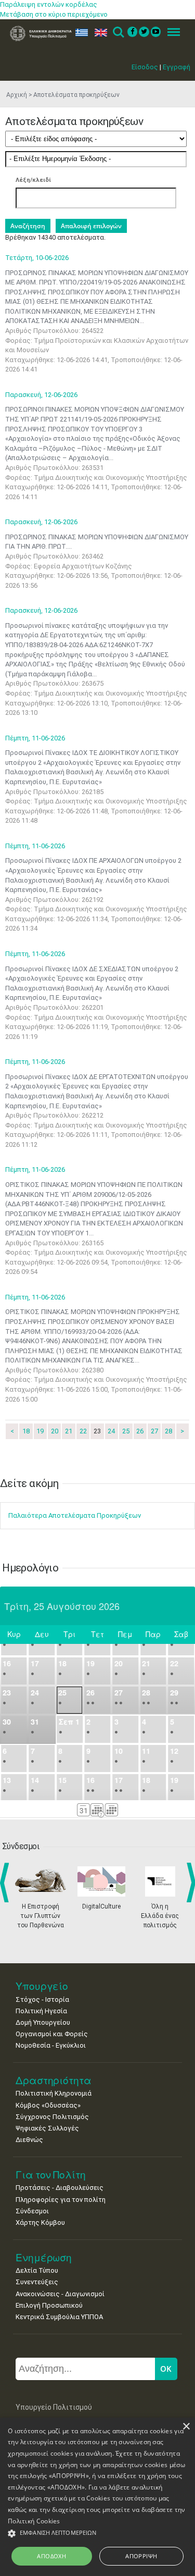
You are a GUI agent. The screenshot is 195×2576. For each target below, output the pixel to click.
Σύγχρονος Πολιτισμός (52, 2117)
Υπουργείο (42, 1986)
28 (168, 1431)
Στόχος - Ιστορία (42, 1999)
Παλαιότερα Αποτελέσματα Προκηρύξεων (75, 1515)
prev (6, 1883)
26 (140, 1431)
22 (83, 1431)
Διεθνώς (29, 2140)
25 (126, 1431)
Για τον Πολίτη (51, 2175)
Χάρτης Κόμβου (40, 2222)
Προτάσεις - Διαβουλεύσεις (60, 2188)
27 (154, 1431)
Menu (171, 33)
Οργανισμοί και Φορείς (52, 2034)
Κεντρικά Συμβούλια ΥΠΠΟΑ (59, 2317)
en (99, 33)
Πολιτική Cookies (34, 2521)
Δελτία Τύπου (37, 2270)
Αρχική (17, 95)
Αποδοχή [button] (51, 2556)
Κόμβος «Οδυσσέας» (48, 2105)
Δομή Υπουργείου (43, 2022)
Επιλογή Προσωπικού (49, 2305)
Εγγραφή (177, 67)
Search (118, 33)
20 (55, 1431)
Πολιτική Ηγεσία (41, 2011)
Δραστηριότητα (54, 2080)
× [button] (186, 2427)
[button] (97, 2534)
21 (69, 1431)
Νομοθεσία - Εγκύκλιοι (51, 2045)
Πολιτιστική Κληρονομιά (54, 2093)
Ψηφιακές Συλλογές (47, 2128)
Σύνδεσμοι (32, 2211)
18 (26, 1431)
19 (40, 1431)
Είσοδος (145, 67)
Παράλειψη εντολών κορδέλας (49, 4)
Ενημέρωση (44, 2257)
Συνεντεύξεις (37, 2282)
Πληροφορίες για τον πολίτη (61, 2200)
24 (111, 1431)
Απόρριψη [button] (141, 2556)
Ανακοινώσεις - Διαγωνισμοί (60, 2294)
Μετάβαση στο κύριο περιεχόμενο (54, 14)
